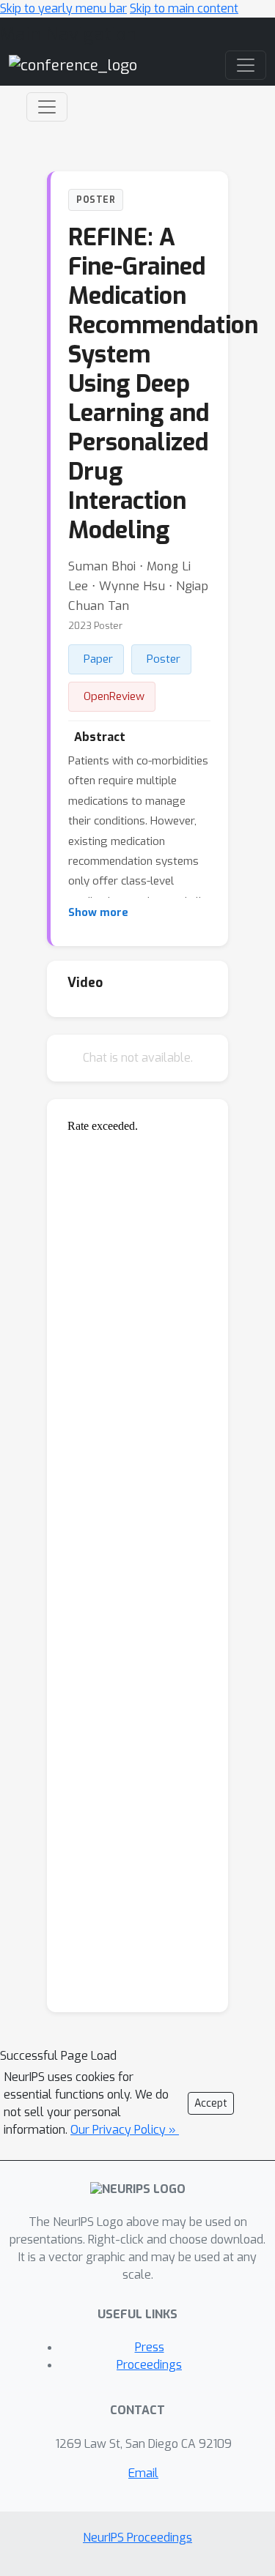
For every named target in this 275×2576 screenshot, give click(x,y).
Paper (98, 659)
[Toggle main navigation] (246, 65)
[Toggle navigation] (47, 107)
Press (150, 2347)
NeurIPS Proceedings (137, 2538)
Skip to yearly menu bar (63, 8)
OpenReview (114, 696)
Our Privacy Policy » (125, 2130)
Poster (164, 659)
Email (143, 2473)
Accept (211, 2103)
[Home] (73, 65)
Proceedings (149, 2365)
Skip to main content (184, 8)
